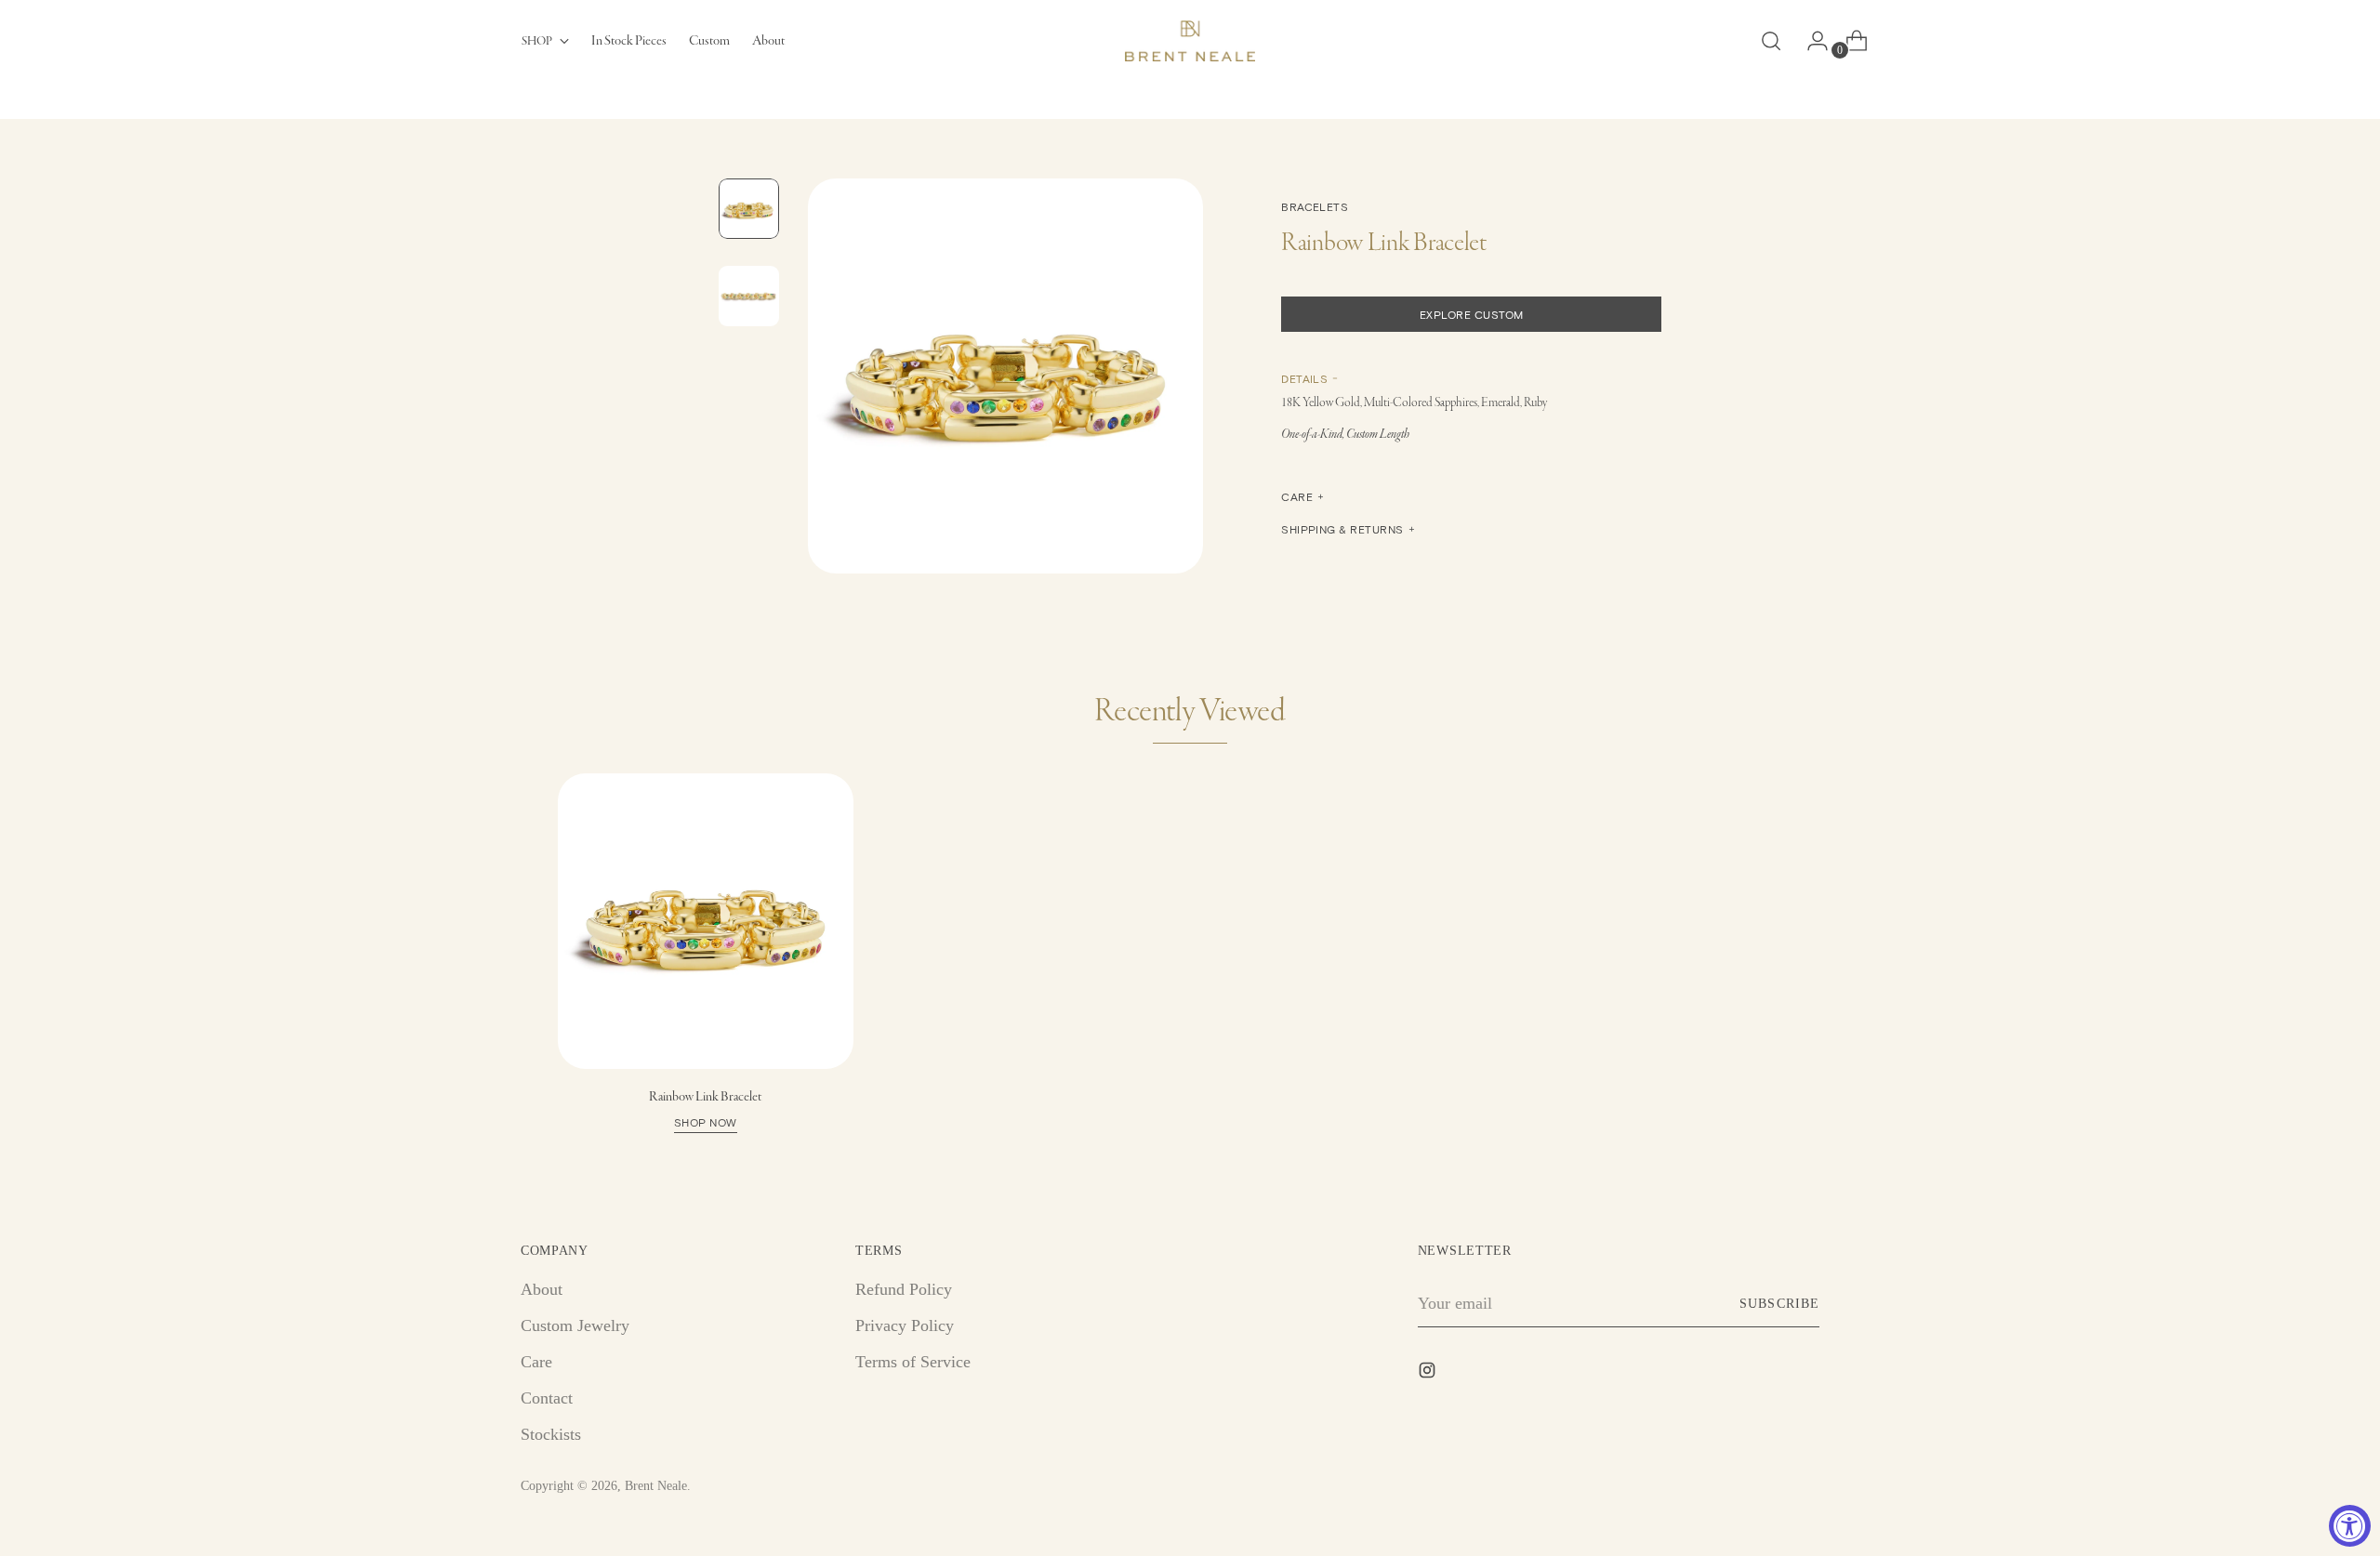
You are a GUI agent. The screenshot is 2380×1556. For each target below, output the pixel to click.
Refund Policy (904, 1289)
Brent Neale (656, 1486)
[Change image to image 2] (749, 296)
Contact (547, 1398)
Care (536, 1362)
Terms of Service (913, 1362)
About (542, 1289)
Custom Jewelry (575, 1325)
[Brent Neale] (1190, 41)
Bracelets (1315, 206)
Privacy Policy (905, 1325)
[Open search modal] (1771, 41)
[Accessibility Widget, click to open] (2350, 1526)
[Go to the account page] (1810, 41)
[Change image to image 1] (749, 209)
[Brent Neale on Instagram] (1429, 1374)
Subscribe (1779, 1304)
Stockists (551, 1434)
